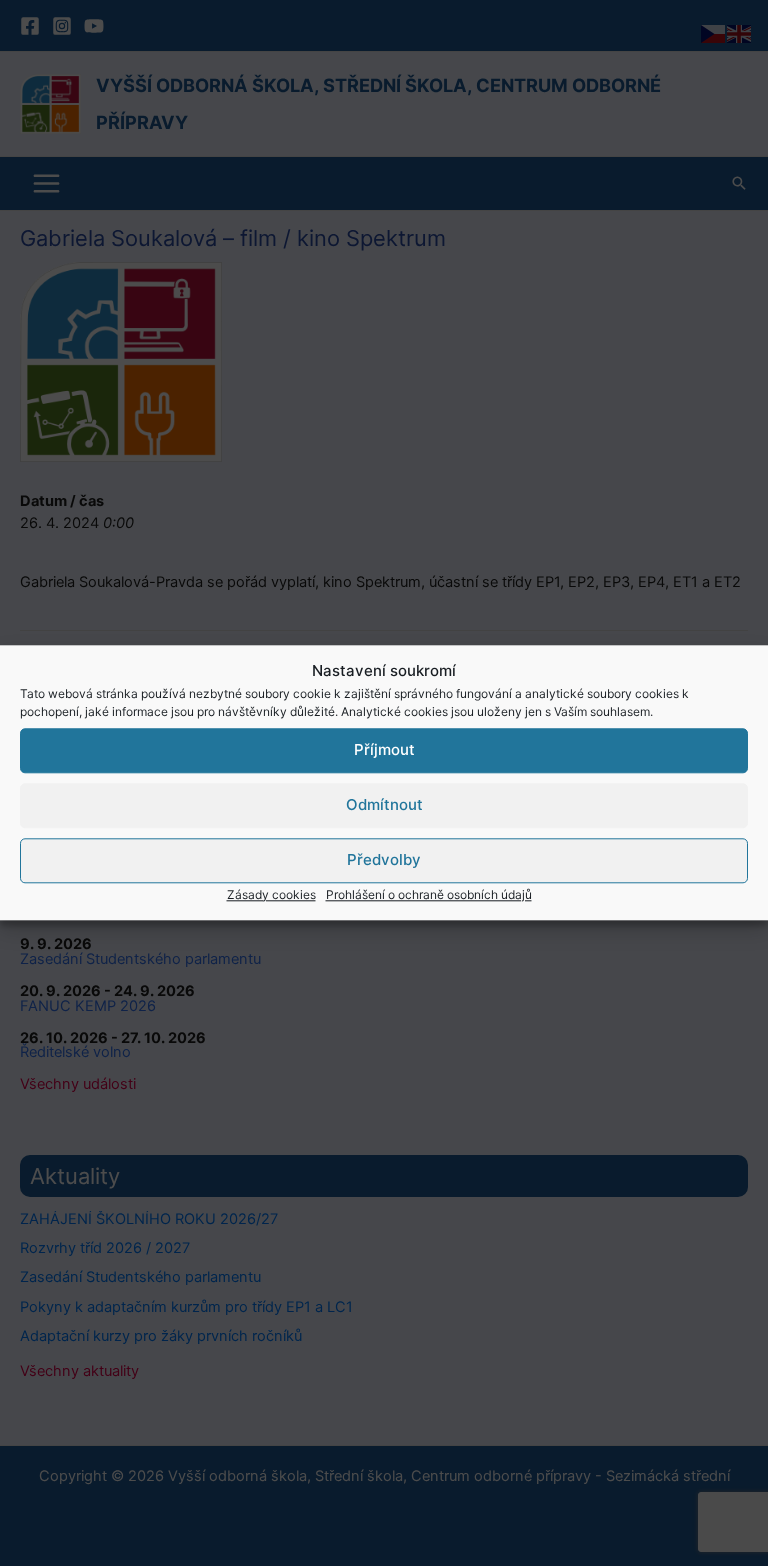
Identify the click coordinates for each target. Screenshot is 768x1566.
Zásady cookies (271, 894)
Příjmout (384, 749)
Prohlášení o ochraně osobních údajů (429, 894)
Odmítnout (384, 804)
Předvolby (384, 859)
